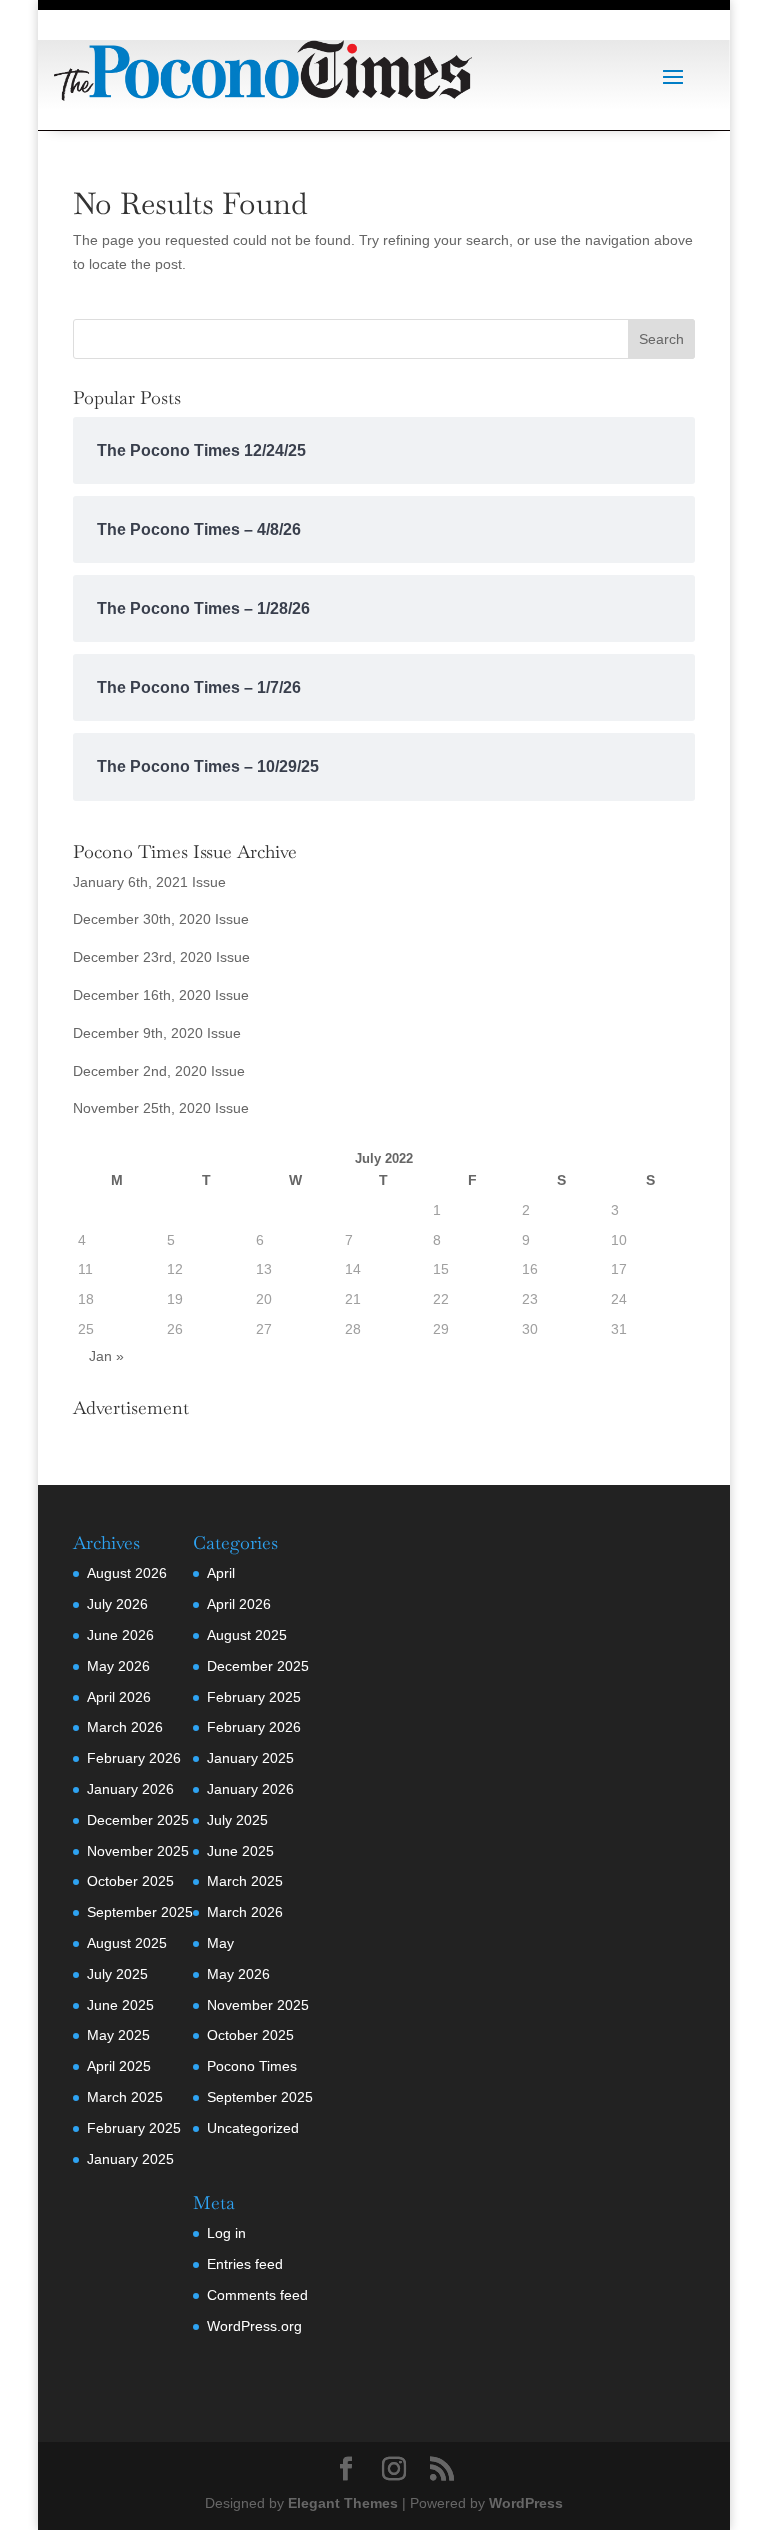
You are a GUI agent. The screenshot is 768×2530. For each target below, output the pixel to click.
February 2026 (134, 1758)
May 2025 (118, 2035)
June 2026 (120, 1635)
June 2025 (120, 2005)
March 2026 (125, 1727)
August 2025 (127, 1943)
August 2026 (127, 1573)
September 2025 (140, 1912)
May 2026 (118, 1666)
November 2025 (138, 1851)
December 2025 (138, 1820)
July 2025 (117, 1974)
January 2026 (130, 1789)
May (220, 1943)
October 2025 (130, 1881)
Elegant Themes (343, 2503)
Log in (226, 2233)
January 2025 (130, 2159)
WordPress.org (254, 2326)
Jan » (106, 1356)
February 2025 (134, 2128)
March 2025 (125, 2097)
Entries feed (245, 2264)
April (221, 1573)
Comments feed (257, 2295)
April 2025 (119, 2066)
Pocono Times (252, 2066)
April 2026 (119, 1697)
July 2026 (117, 1604)
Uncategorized (253, 2128)
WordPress (526, 2503)
